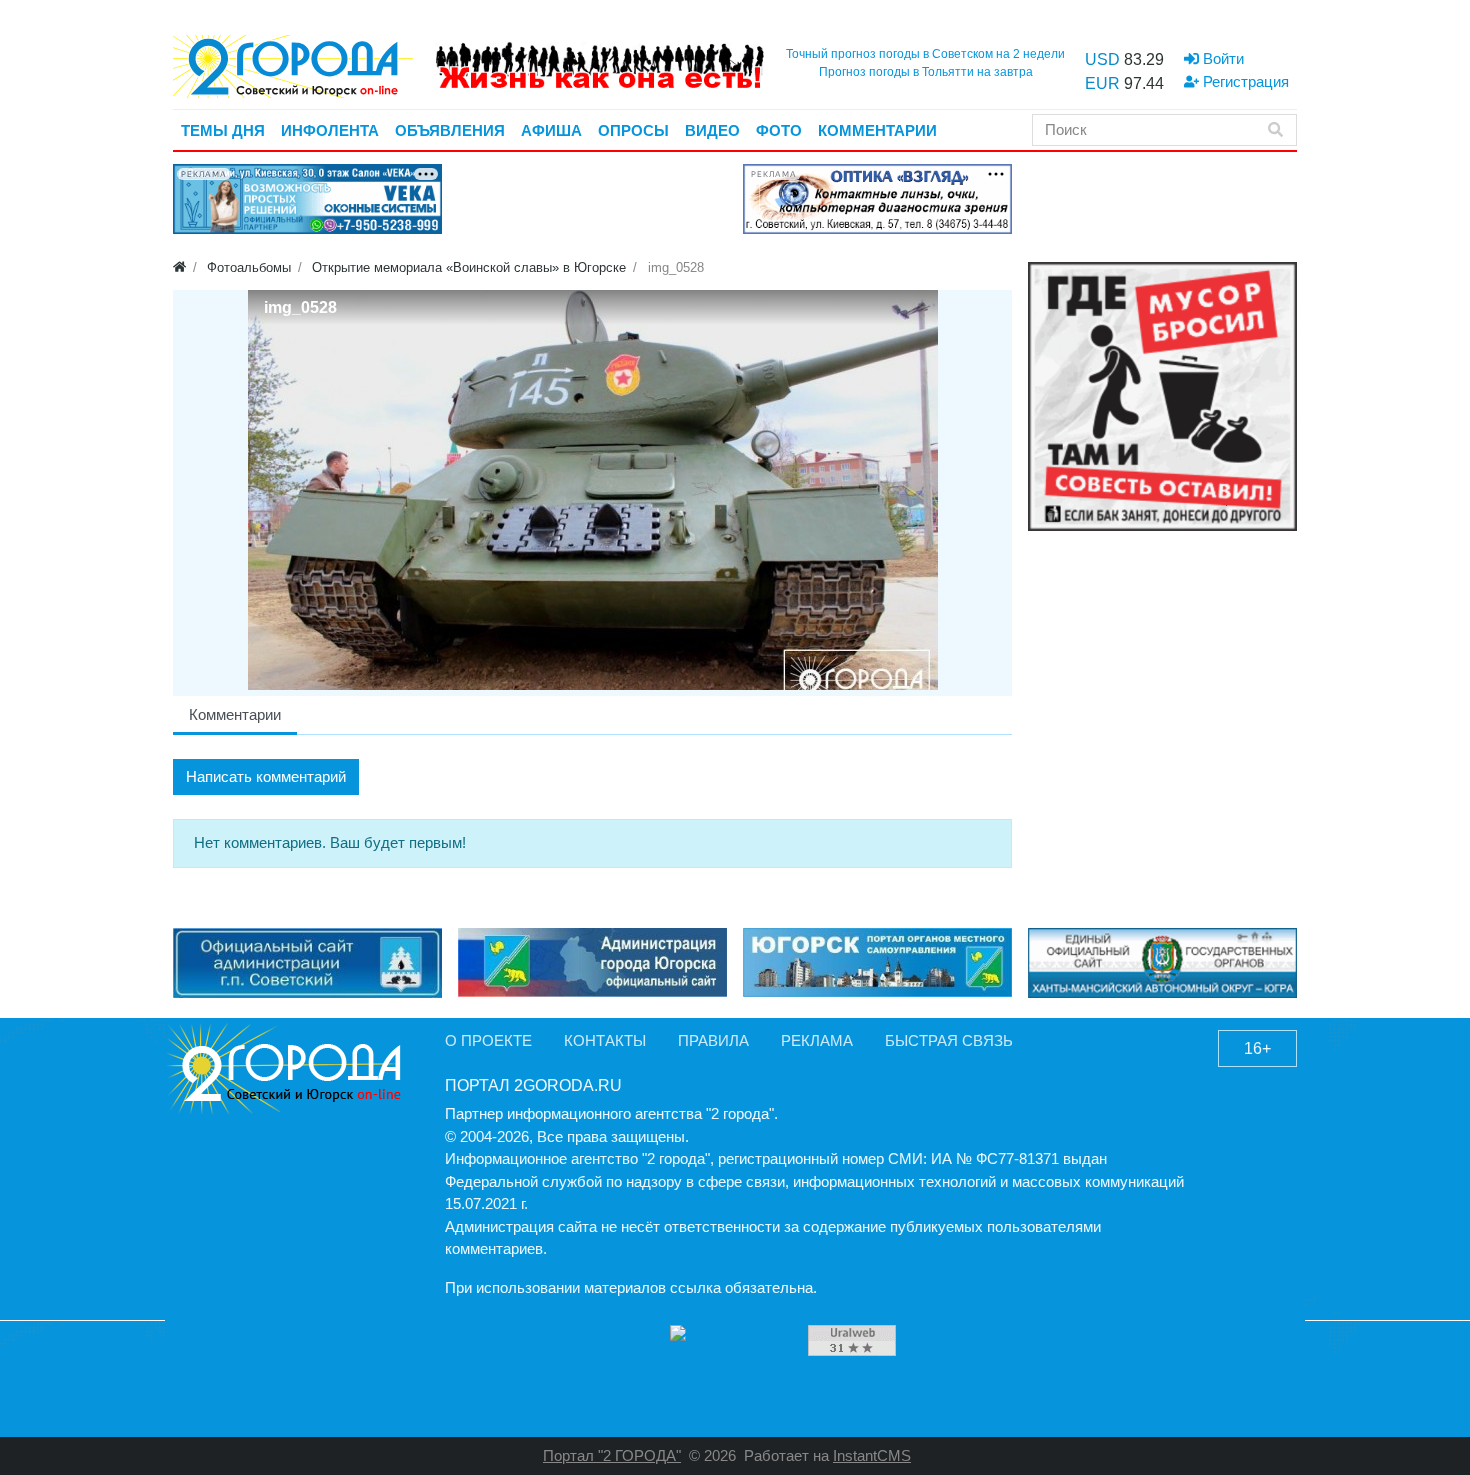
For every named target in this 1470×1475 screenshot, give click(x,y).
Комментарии (235, 714)
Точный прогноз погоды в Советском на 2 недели (925, 54)
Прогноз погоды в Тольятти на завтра (926, 72)
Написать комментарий (266, 776)
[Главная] (179, 267)
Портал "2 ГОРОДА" (612, 1455)
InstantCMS (872, 1455)
